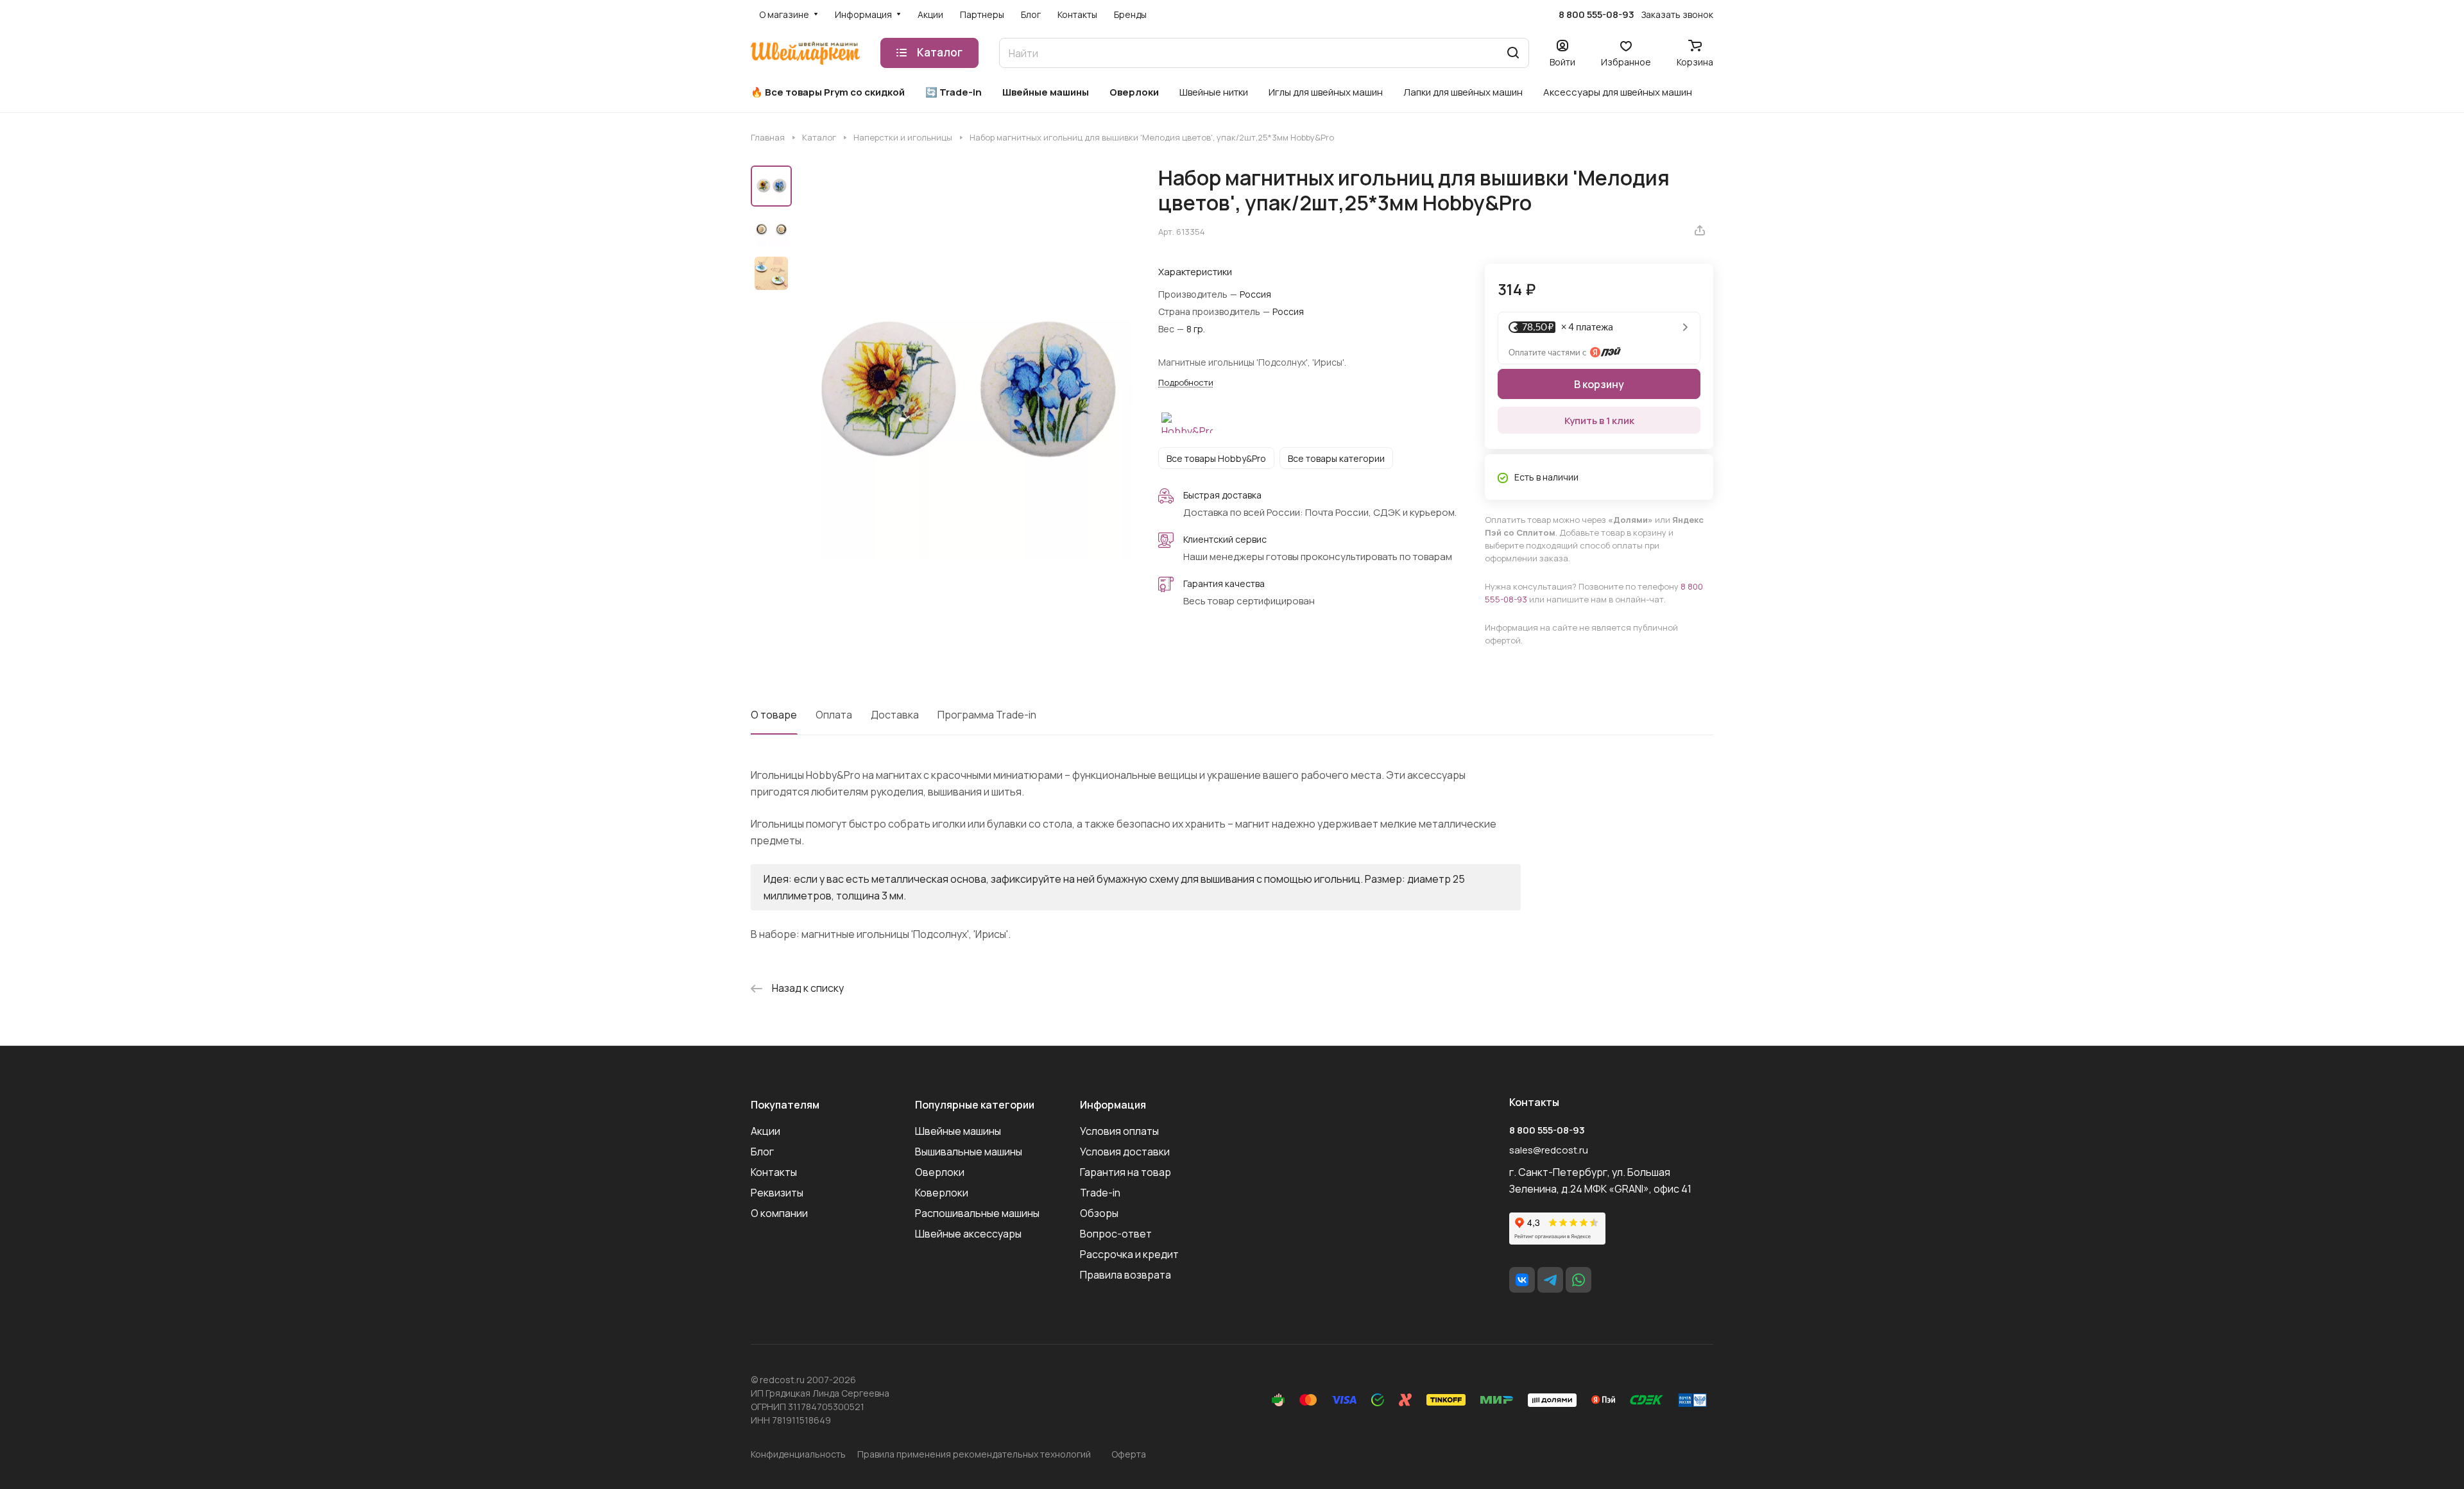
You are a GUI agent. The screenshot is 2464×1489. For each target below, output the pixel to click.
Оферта (1129, 1454)
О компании (779, 1213)
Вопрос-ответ (1116, 1234)
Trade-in (1100, 1193)
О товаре (774, 715)
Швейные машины (958, 1131)
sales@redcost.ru (1549, 1150)
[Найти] (1513, 53)
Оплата (834, 715)
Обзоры (1099, 1213)
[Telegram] (1550, 1280)
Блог (762, 1152)
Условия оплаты (1119, 1131)
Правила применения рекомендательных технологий (974, 1454)
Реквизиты (777, 1193)
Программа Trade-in (987, 715)
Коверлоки (942, 1193)
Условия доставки (1125, 1152)
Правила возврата (1125, 1275)
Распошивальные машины (977, 1213)
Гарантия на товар (1125, 1172)
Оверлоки (940, 1172)
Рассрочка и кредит (1129, 1254)
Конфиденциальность (798, 1454)
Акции (766, 1131)
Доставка (895, 715)
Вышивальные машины (969, 1152)
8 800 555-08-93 (1596, 15)
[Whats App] (1579, 1280)
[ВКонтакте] (1522, 1280)
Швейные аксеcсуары (968, 1234)
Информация (1113, 1105)
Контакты (774, 1172)
